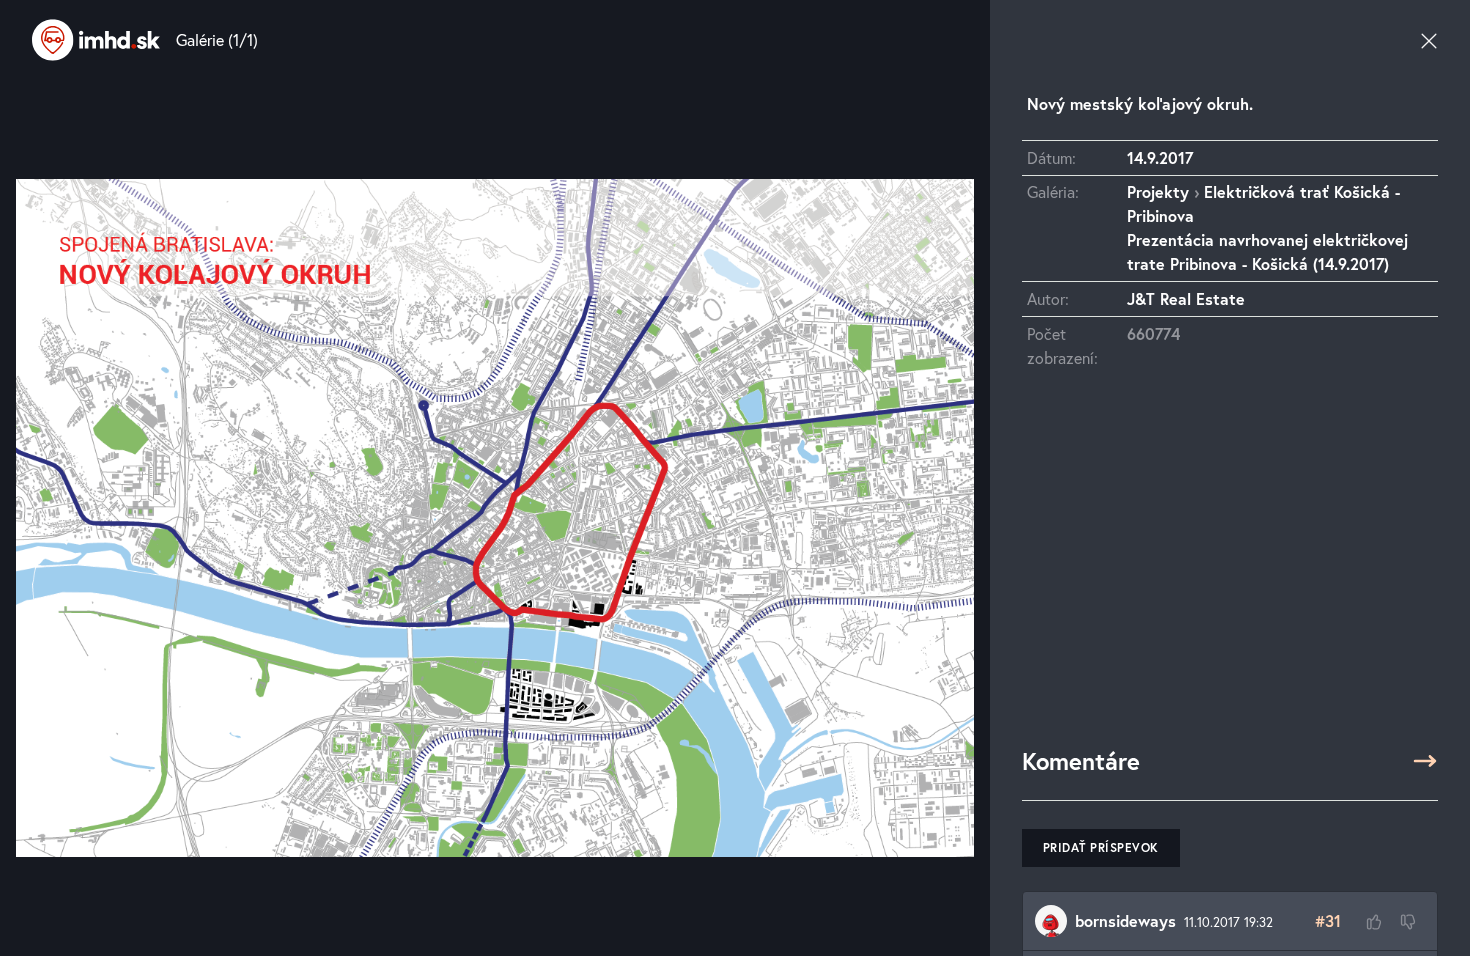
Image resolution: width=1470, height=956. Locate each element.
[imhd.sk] (96, 40)
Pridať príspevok (1101, 847)
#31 (1328, 920)
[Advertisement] (1230, 567)
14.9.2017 (1160, 157)
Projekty (1158, 191)
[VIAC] (1425, 761)
